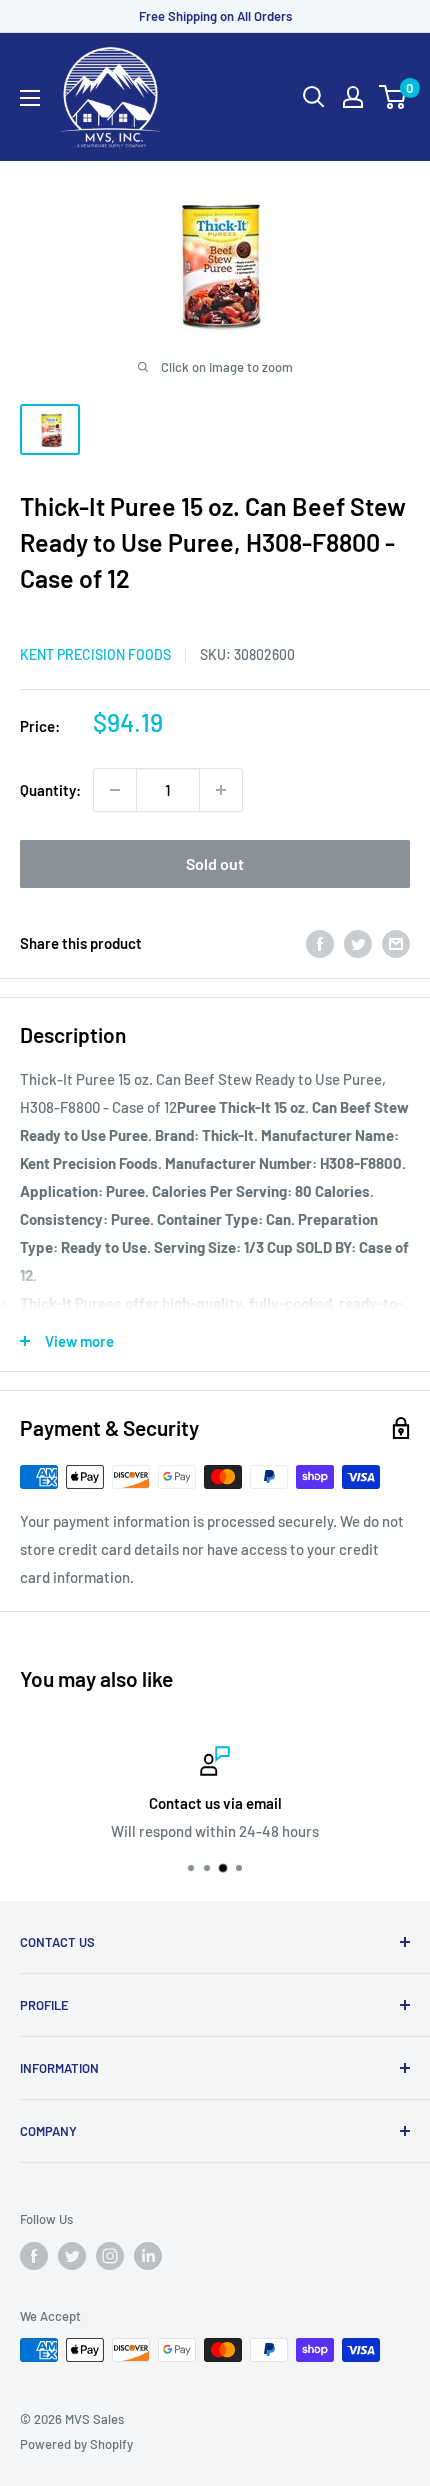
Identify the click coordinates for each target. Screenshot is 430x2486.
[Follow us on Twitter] (72, 2256)
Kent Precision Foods (95, 654)
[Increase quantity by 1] (221, 790)
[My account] (353, 97)
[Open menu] (30, 98)
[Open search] (314, 97)
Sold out (215, 863)
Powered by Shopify (76, 2444)
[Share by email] (396, 943)
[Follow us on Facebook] (34, 2256)
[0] (393, 97)
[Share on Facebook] (320, 943)
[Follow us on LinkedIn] (148, 2256)
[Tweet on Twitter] (358, 943)
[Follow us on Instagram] (110, 2256)
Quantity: (50, 790)
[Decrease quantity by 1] (115, 790)
